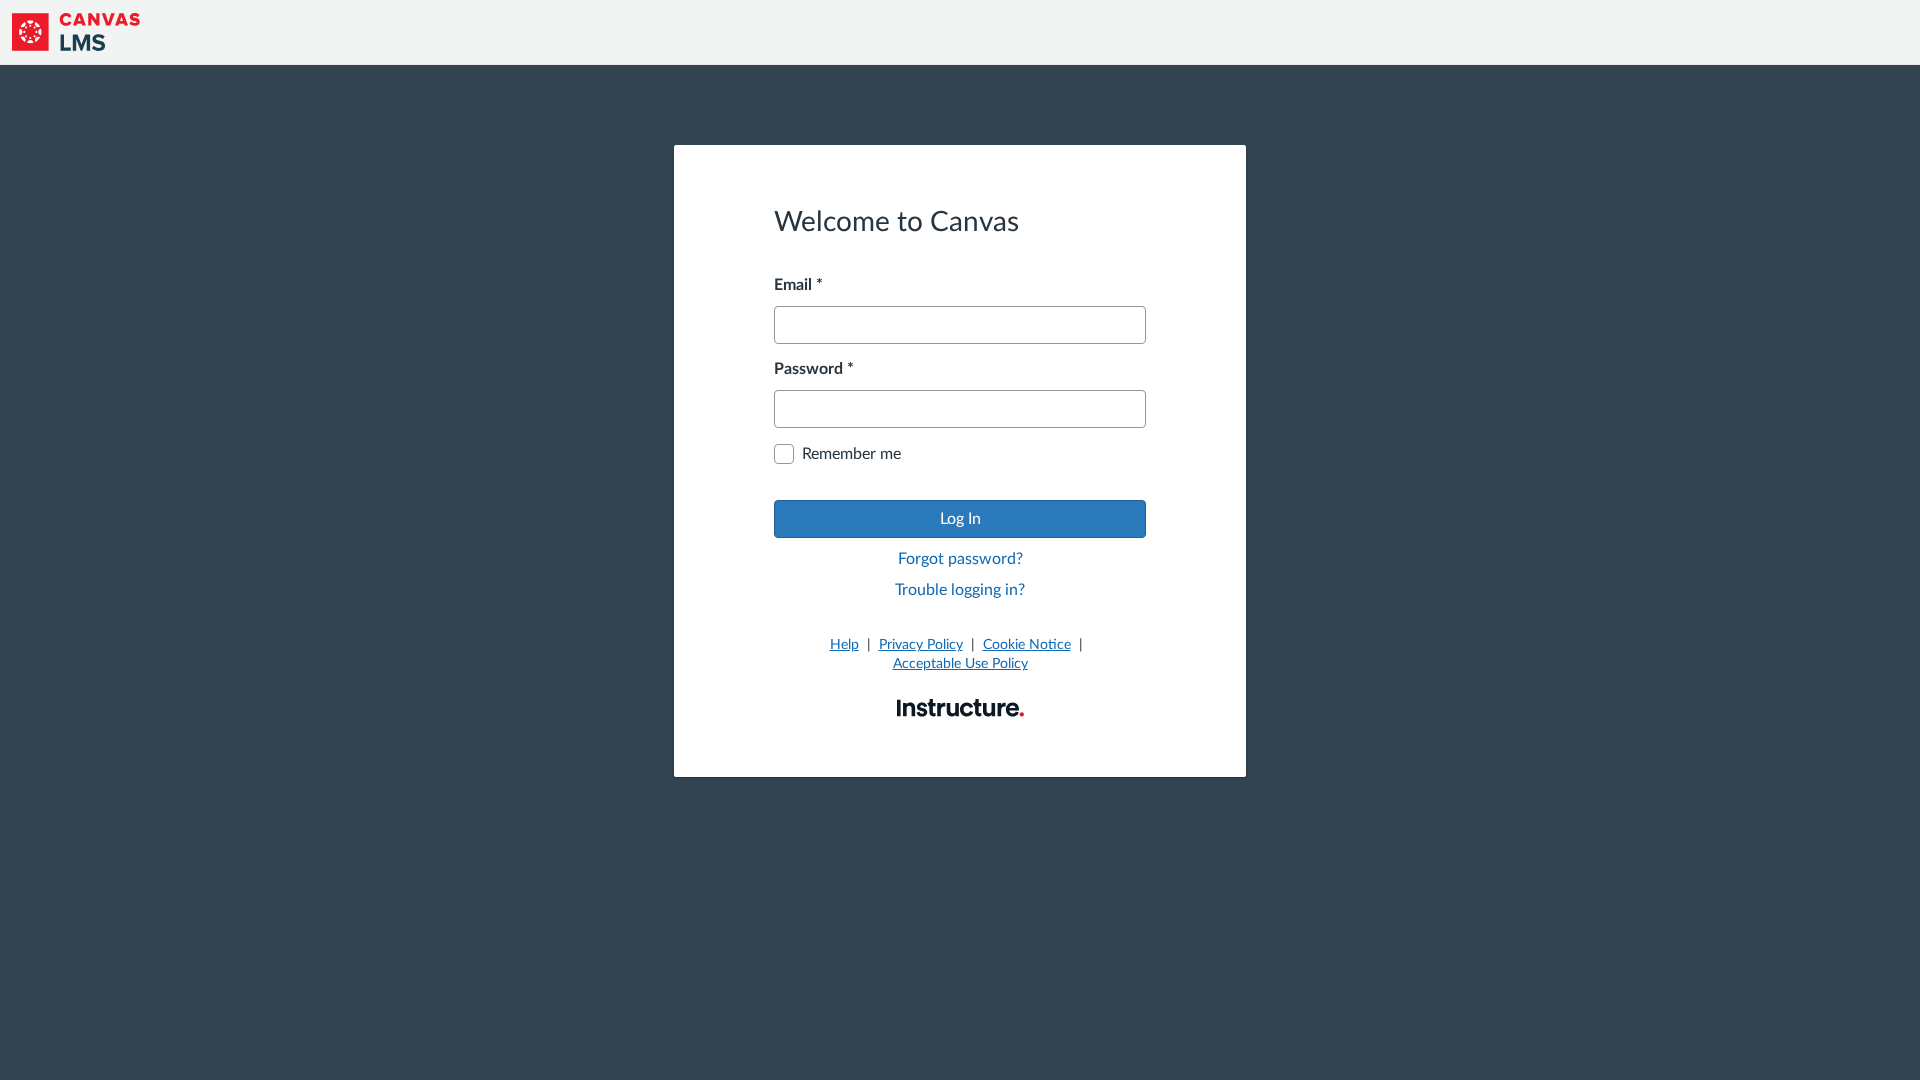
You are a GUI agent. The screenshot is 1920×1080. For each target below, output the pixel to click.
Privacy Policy (921, 645)
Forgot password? (960, 559)
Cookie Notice (1027, 645)
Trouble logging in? (960, 590)
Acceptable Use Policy (960, 664)
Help (844, 645)
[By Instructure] (960, 707)
